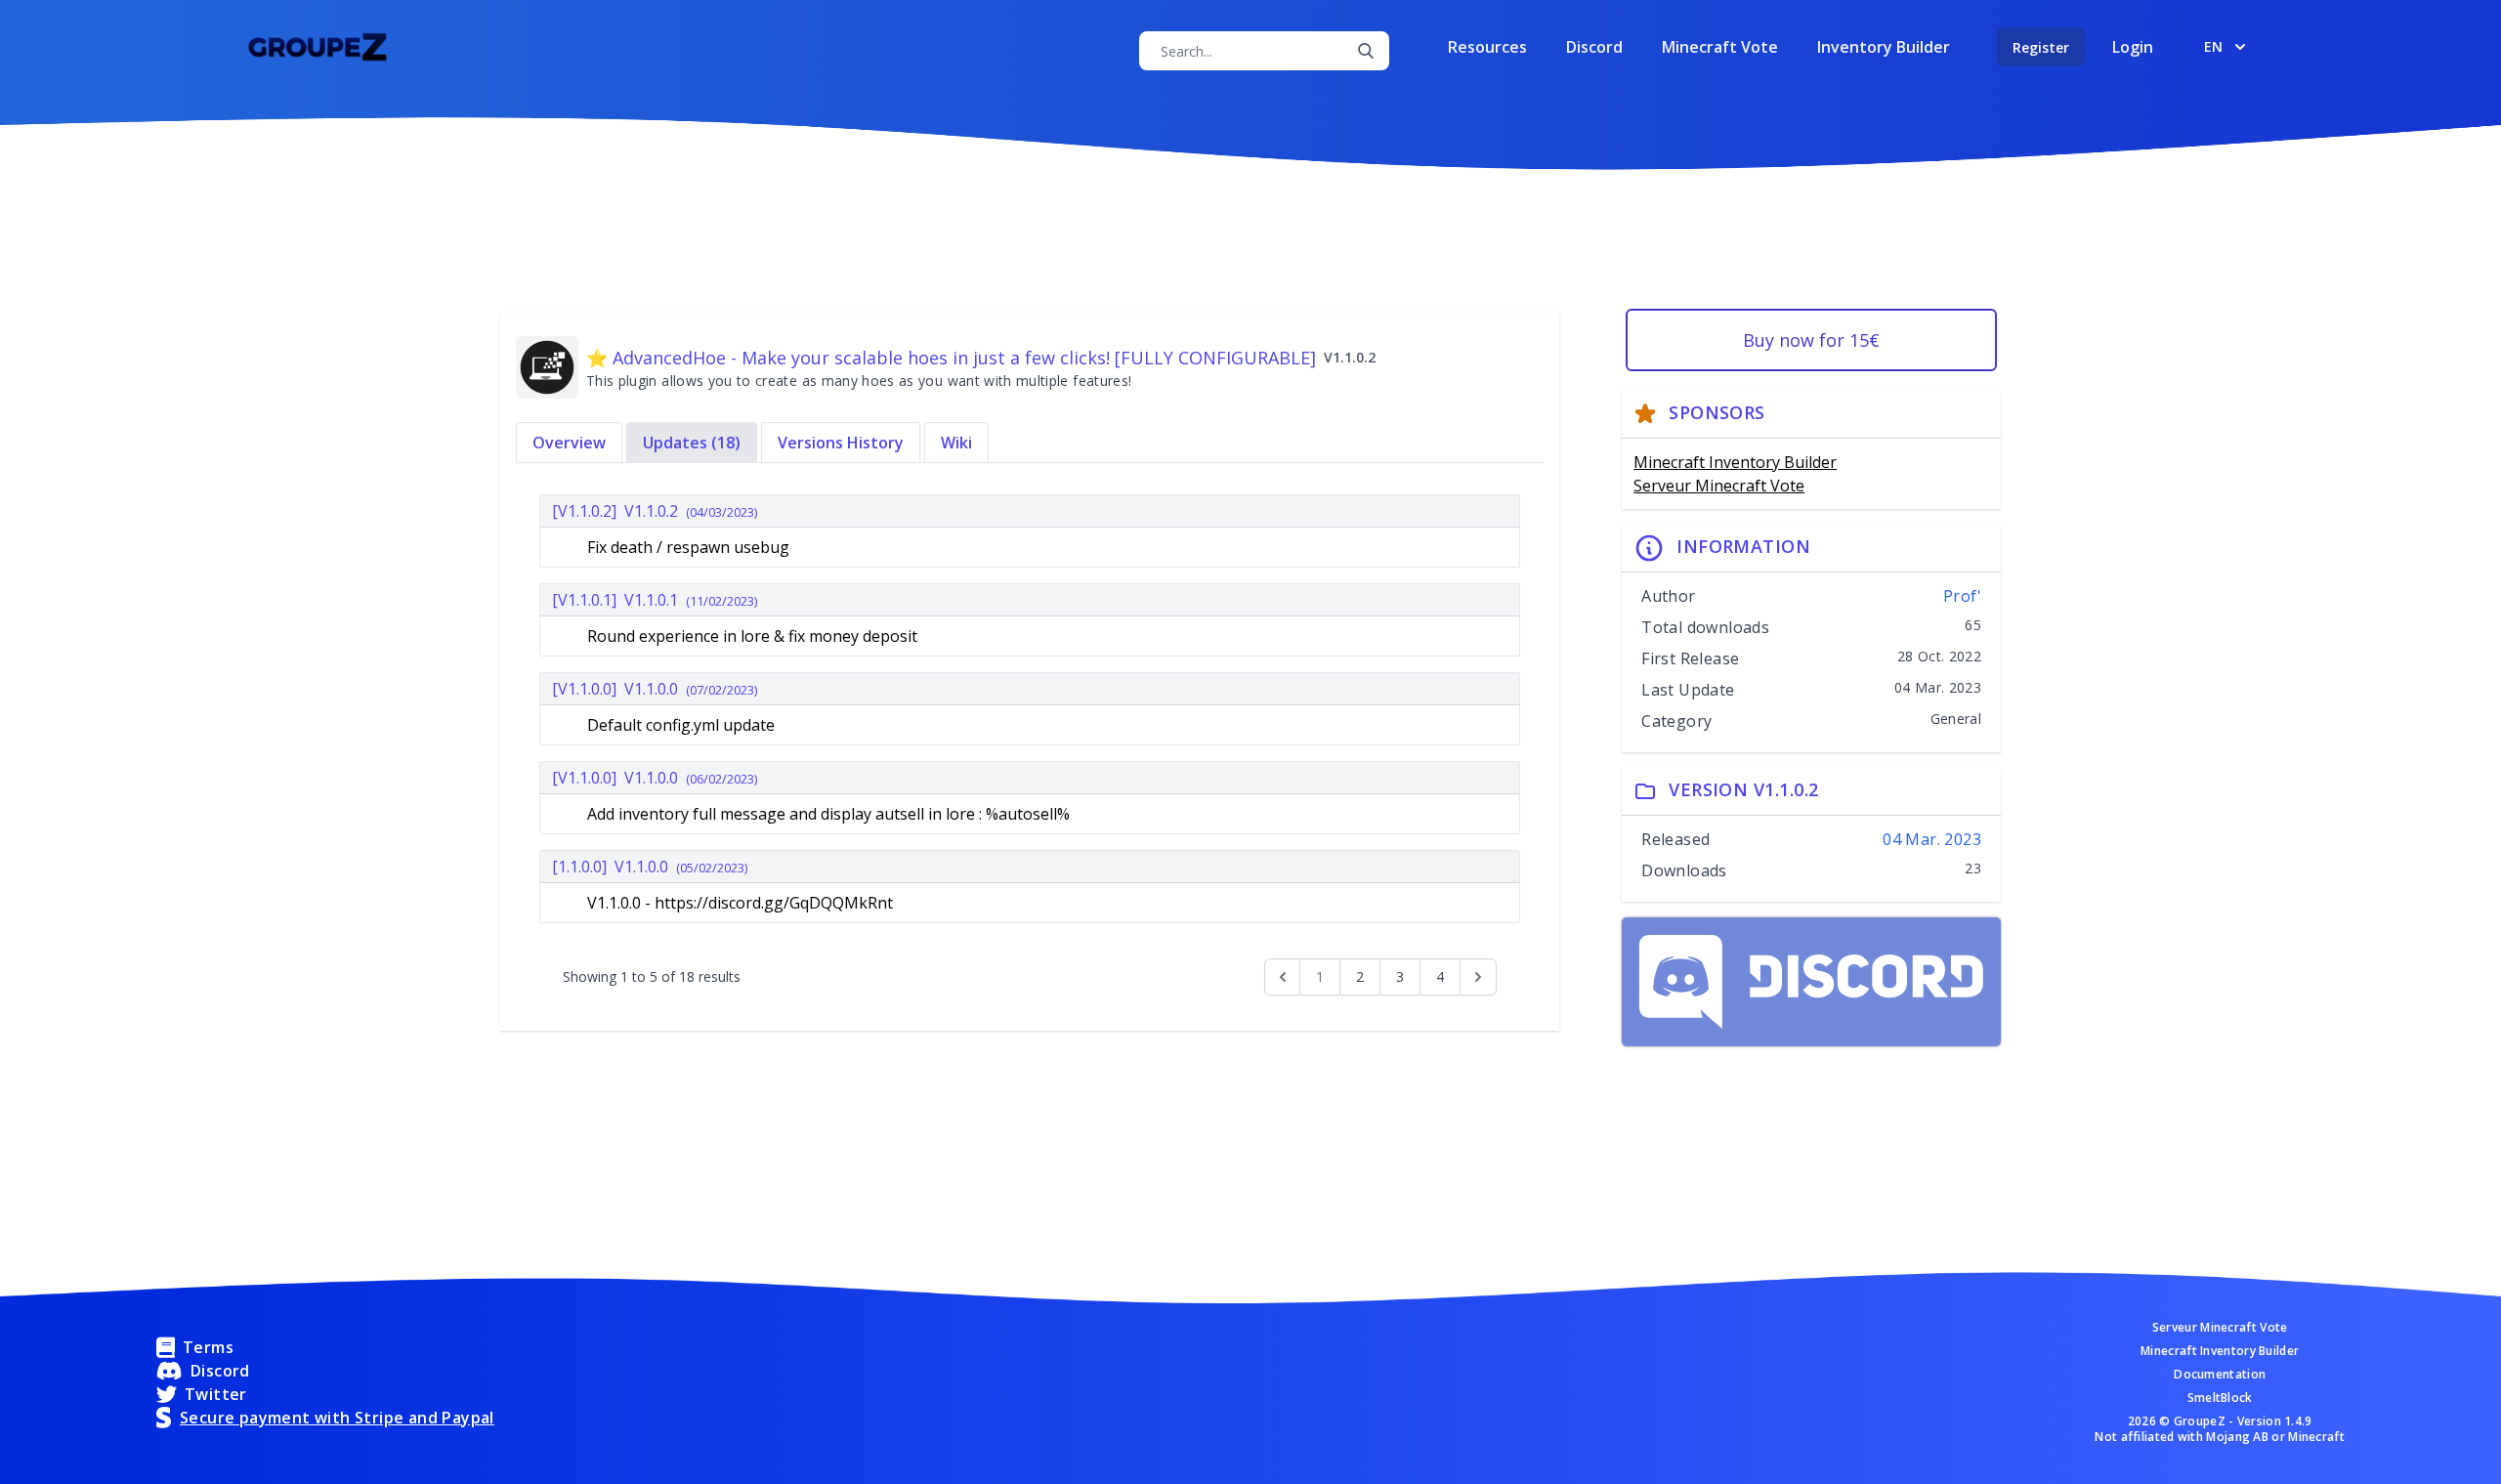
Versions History (841, 443)
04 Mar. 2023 (1932, 839)
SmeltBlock (2220, 1398)
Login (2133, 47)
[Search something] (1366, 51)
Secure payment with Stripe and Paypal (337, 1418)
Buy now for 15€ (1811, 340)
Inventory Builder (1884, 47)
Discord (1594, 47)
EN (2213, 46)
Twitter (216, 1394)
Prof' (1962, 596)
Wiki (956, 443)
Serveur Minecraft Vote (1719, 486)
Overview (569, 443)
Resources (1487, 47)
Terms (208, 1347)
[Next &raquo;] (1478, 977)
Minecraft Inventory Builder (1735, 462)
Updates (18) (692, 443)
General (1956, 719)
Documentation (2220, 1375)
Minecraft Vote (1720, 47)
